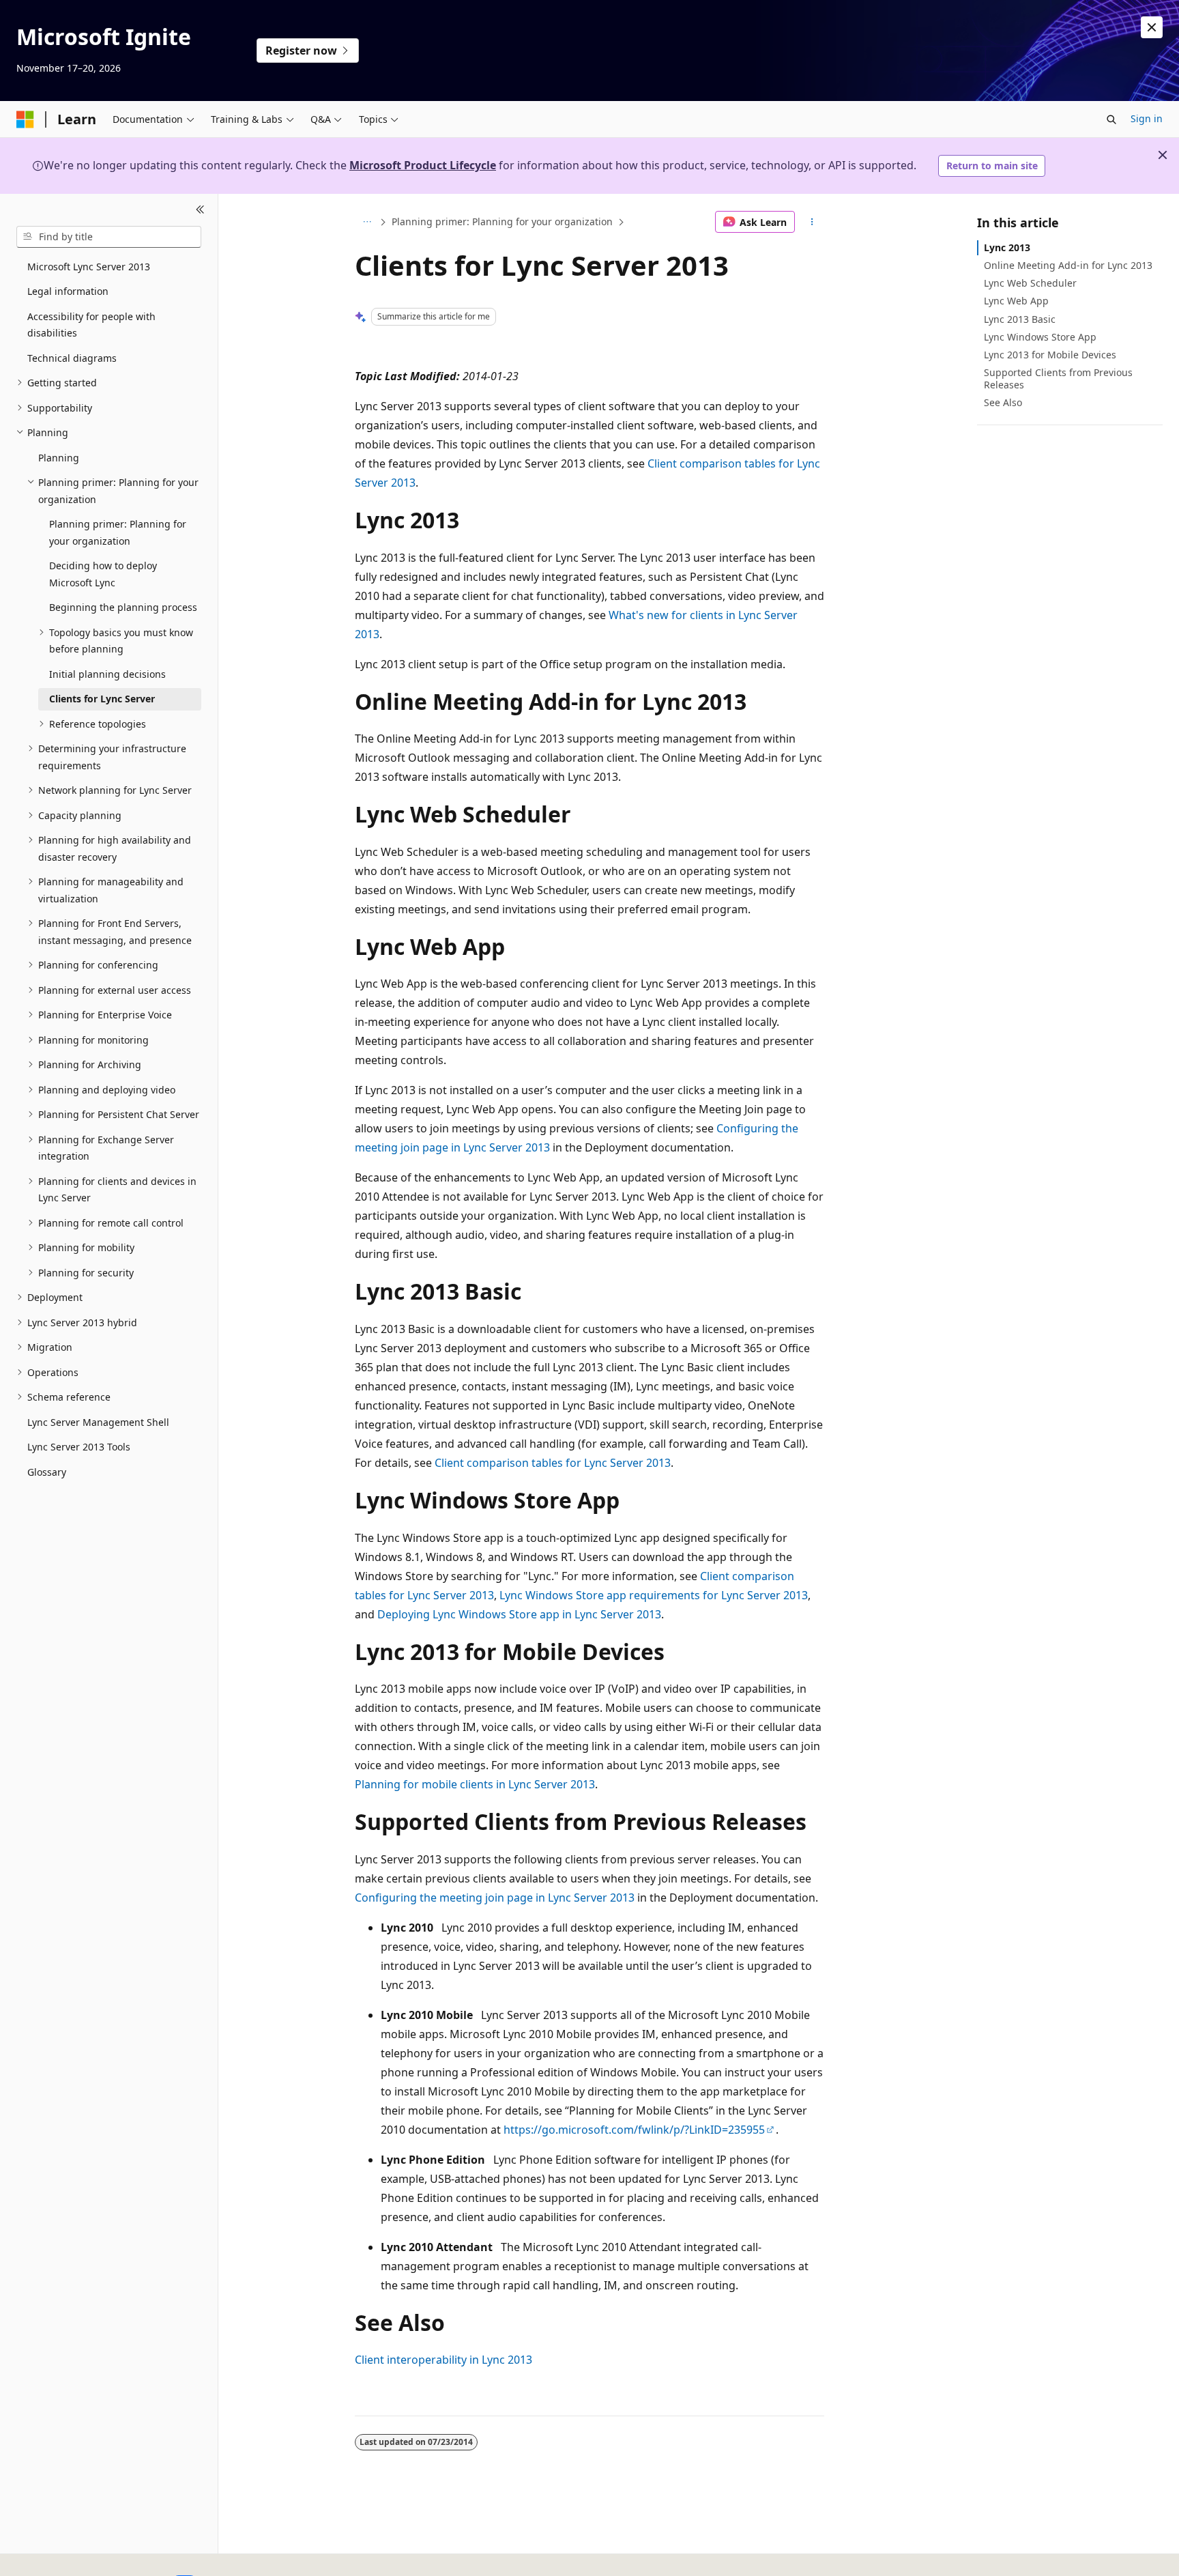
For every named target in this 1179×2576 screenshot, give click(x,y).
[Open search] (1111, 119)
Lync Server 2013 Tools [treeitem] (79, 1447)
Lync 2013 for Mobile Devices (1050, 355)
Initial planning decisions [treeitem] (107, 674)
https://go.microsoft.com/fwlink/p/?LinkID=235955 (634, 2130)
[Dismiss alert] (1152, 27)
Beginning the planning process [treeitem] (123, 607)
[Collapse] (200, 210)
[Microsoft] (25, 119)
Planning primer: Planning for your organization (502, 221)
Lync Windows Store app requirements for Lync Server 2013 (654, 1595)
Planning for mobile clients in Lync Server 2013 (475, 1784)
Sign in (1147, 118)
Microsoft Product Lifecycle (423, 165)
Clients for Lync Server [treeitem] (102, 699)
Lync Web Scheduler (1030, 283)
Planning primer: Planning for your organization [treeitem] (118, 532)
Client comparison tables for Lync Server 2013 (553, 1463)
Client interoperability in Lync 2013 (443, 2360)
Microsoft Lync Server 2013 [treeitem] (89, 267)
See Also (1003, 402)
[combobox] (109, 237)
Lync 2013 (1007, 247)
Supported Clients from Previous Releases (1058, 378)
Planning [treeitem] (59, 458)
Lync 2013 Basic (1020, 319)
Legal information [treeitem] (68, 291)
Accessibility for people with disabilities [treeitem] (91, 325)
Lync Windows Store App (1040, 337)
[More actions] (812, 222)
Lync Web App (1016, 301)
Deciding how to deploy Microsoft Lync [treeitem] (103, 574)
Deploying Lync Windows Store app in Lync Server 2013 (519, 1614)
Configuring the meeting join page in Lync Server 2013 (495, 1898)
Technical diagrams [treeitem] (72, 358)
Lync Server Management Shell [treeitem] (98, 1422)
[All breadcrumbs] (367, 222)
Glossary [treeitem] (47, 1472)
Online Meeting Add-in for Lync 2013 (1068, 265)
